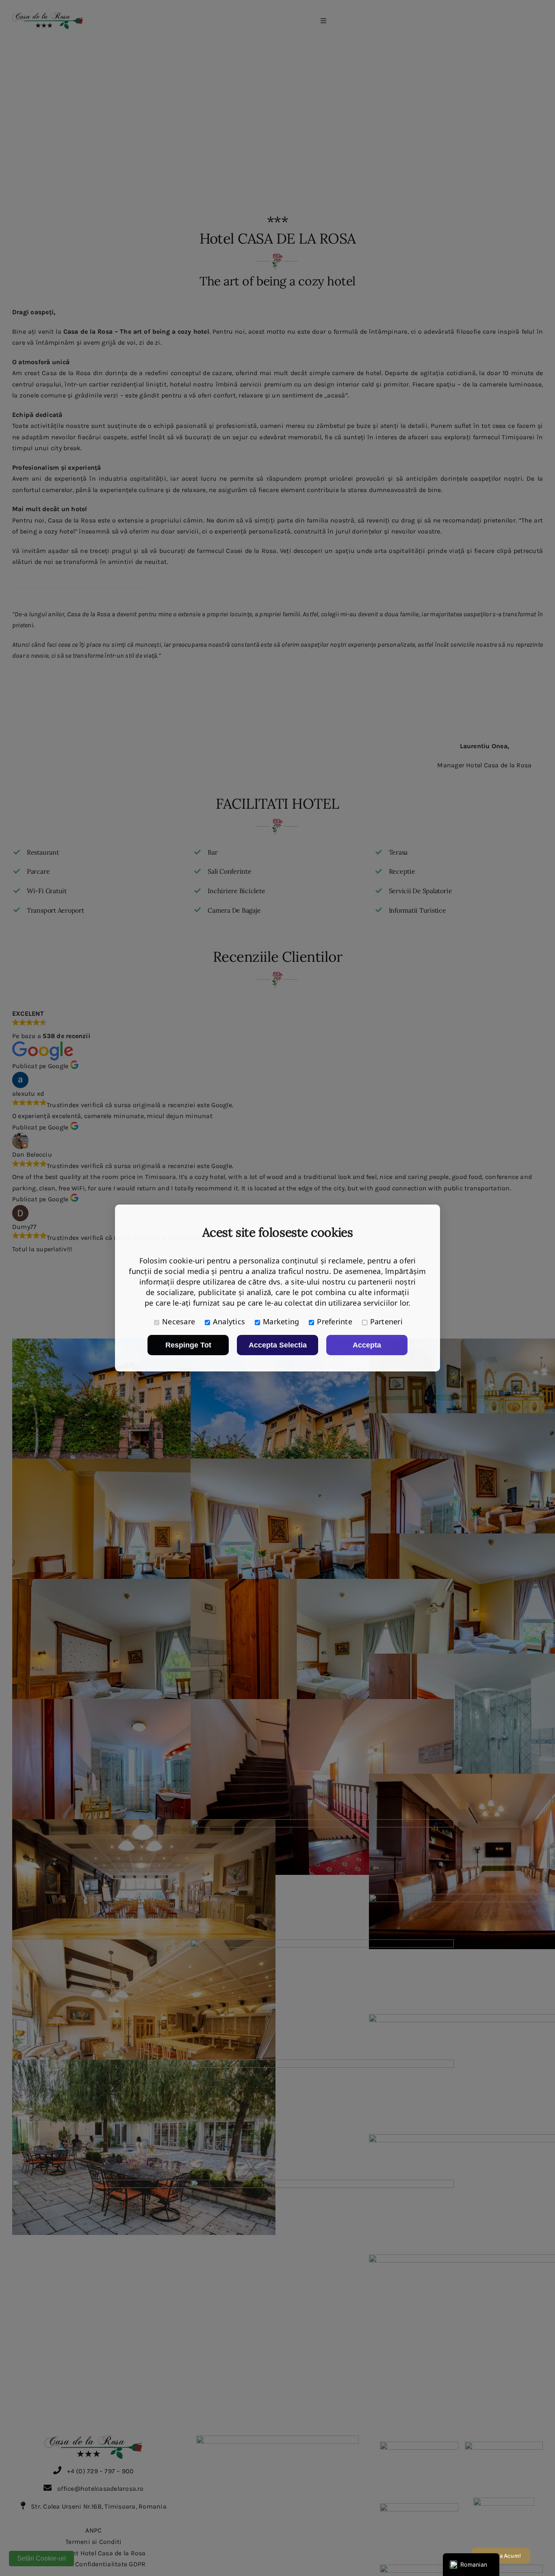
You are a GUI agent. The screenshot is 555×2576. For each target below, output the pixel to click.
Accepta (367, 1345)
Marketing (281, 1321)
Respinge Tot (188, 1345)
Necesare (179, 1321)
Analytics (229, 1321)
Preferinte (334, 1321)
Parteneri (386, 1321)
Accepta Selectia (278, 1345)
